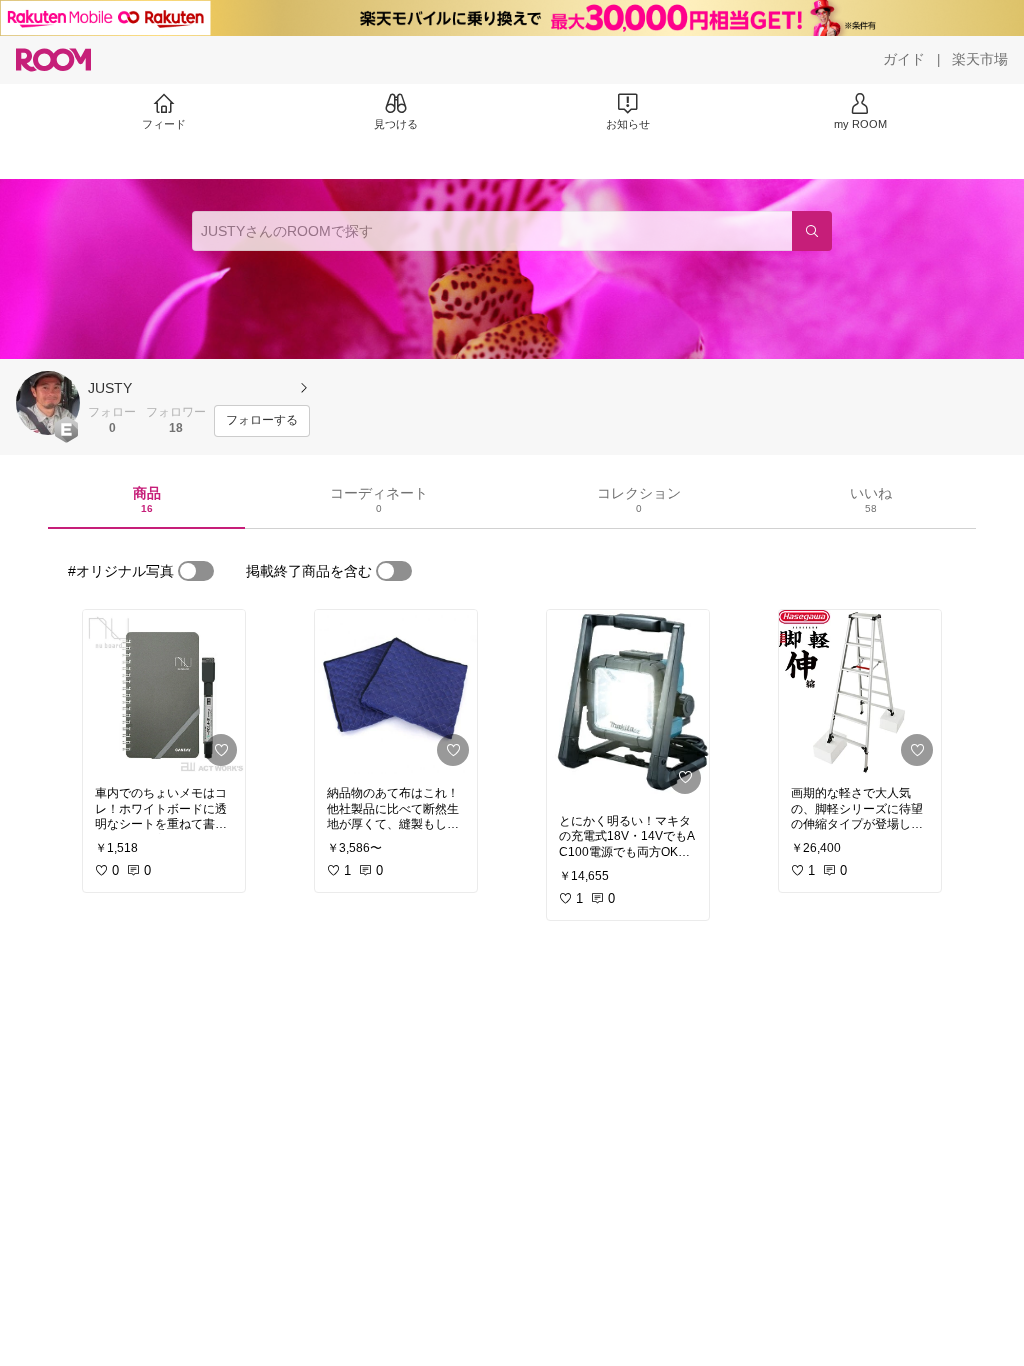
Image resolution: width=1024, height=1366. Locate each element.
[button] (48, 403)
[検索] (812, 231)
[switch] (196, 571)
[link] (164, 692)
